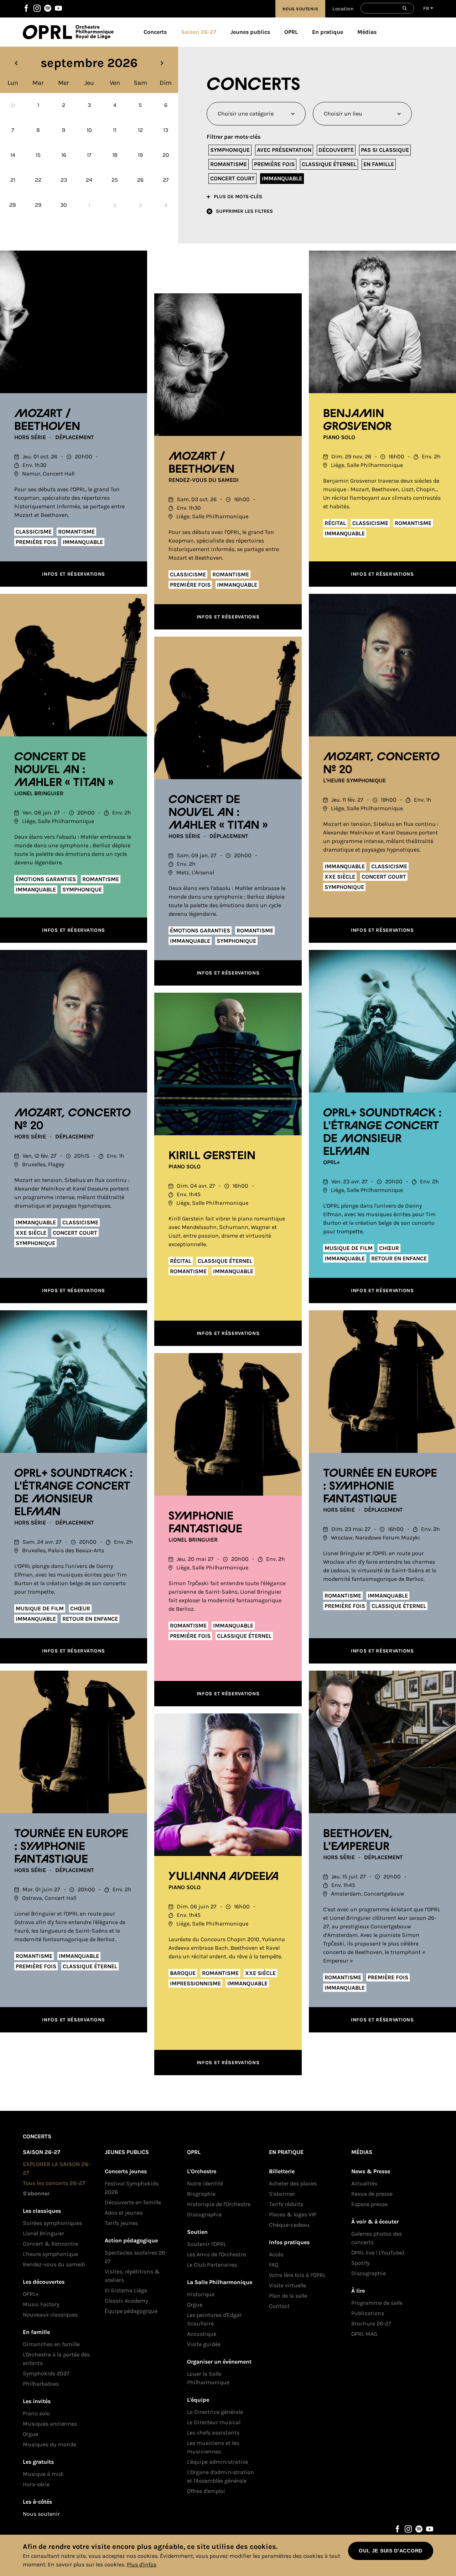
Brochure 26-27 (371, 2323)
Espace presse (369, 2204)
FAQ (274, 2265)
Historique (201, 2294)
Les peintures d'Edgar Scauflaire (214, 2319)
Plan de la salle (288, 2296)
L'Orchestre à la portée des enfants (56, 2359)
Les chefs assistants (213, 2433)
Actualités (364, 2183)
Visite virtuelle (287, 2285)
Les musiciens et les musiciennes (213, 2447)
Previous (16, 63)
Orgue (30, 2434)
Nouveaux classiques (50, 2315)
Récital (335, 523)
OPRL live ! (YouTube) (378, 2253)
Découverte (336, 150)
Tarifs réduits (286, 2204)
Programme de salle (377, 2303)
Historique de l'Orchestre (219, 2204)
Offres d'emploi (206, 2491)
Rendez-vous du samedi (204, 480)
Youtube (58, 8)
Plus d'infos (142, 2564)
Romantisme (229, 164)
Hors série (30, 437)
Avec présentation (284, 150)
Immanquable (282, 178)
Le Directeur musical (214, 2422)
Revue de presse (372, 2194)
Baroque (183, 1973)
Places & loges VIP (293, 2214)
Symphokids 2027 (46, 2373)
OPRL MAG (364, 2334)
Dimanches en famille (51, 2344)
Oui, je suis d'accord (391, 2551)
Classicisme (34, 532)
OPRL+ (331, 1162)
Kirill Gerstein (212, 1156)
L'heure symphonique (354, 780)
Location (343, 9)
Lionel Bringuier (39, 793)
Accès (276, 2254)
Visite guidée (204, 2344)
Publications (368, 2313)
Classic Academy (126, 2301)
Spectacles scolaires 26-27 (136, 2257)
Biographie (201, 2194)
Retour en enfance (399, 1258)
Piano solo (339, 437)
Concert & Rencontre (50, 2244)
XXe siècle (340, 877)
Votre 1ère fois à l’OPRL (297, 2275)
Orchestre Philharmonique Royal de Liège (95, 32)
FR (426, 8)
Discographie (204, 2214)
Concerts (155, 32)
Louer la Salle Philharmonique (208, 2378)
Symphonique (230, 150)
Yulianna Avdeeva (224, 1877)
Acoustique (202, 2334)
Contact (279, 2306)
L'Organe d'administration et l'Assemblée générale (221, 2476)
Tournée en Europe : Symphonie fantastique (380, 1486)
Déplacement (75, 437)
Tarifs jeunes (121, 2223)
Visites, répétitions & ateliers (132, 2276)
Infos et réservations (74, 574)
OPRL (49, 32)
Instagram (37, 8)
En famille (379, 164)
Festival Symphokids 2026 (132, 2188)
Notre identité (205, 2183)
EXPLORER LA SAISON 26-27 (57, 2168)
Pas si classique (385, 150)
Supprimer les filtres (244, 211)
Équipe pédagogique (131, 2311)
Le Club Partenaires (212, 2265)
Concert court (232, 178)
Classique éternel (329, 164)
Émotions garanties (46, 879)
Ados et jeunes (124, 2213)
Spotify (48, 8)
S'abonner (36, 2193)
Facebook (26, 8)
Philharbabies (41, 2384)
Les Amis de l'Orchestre (216, 2254)
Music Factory (41, 2304)
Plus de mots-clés (238, 197)
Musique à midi (43, 2474)
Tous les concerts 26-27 (54, 2183)
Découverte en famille (133, 2202)
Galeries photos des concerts (377, 2238)
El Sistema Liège (126, 2290)
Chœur (389, 1248)
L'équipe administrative (217, 2462)
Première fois (274, 164)
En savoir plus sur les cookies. (87, 2564)
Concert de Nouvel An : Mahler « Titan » (64, 770)
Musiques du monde (50, 2444)
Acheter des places (293, 2183)
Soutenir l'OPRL (207, 2244)
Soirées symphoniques (52, 2223)
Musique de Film (349, 1248)
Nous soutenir (300, 9)
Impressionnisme (195, 1983)
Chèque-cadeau (289, 2225)
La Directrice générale (215, 2412)
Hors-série (36, 2484)
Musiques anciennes (50, 2424)
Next (162, 63)
